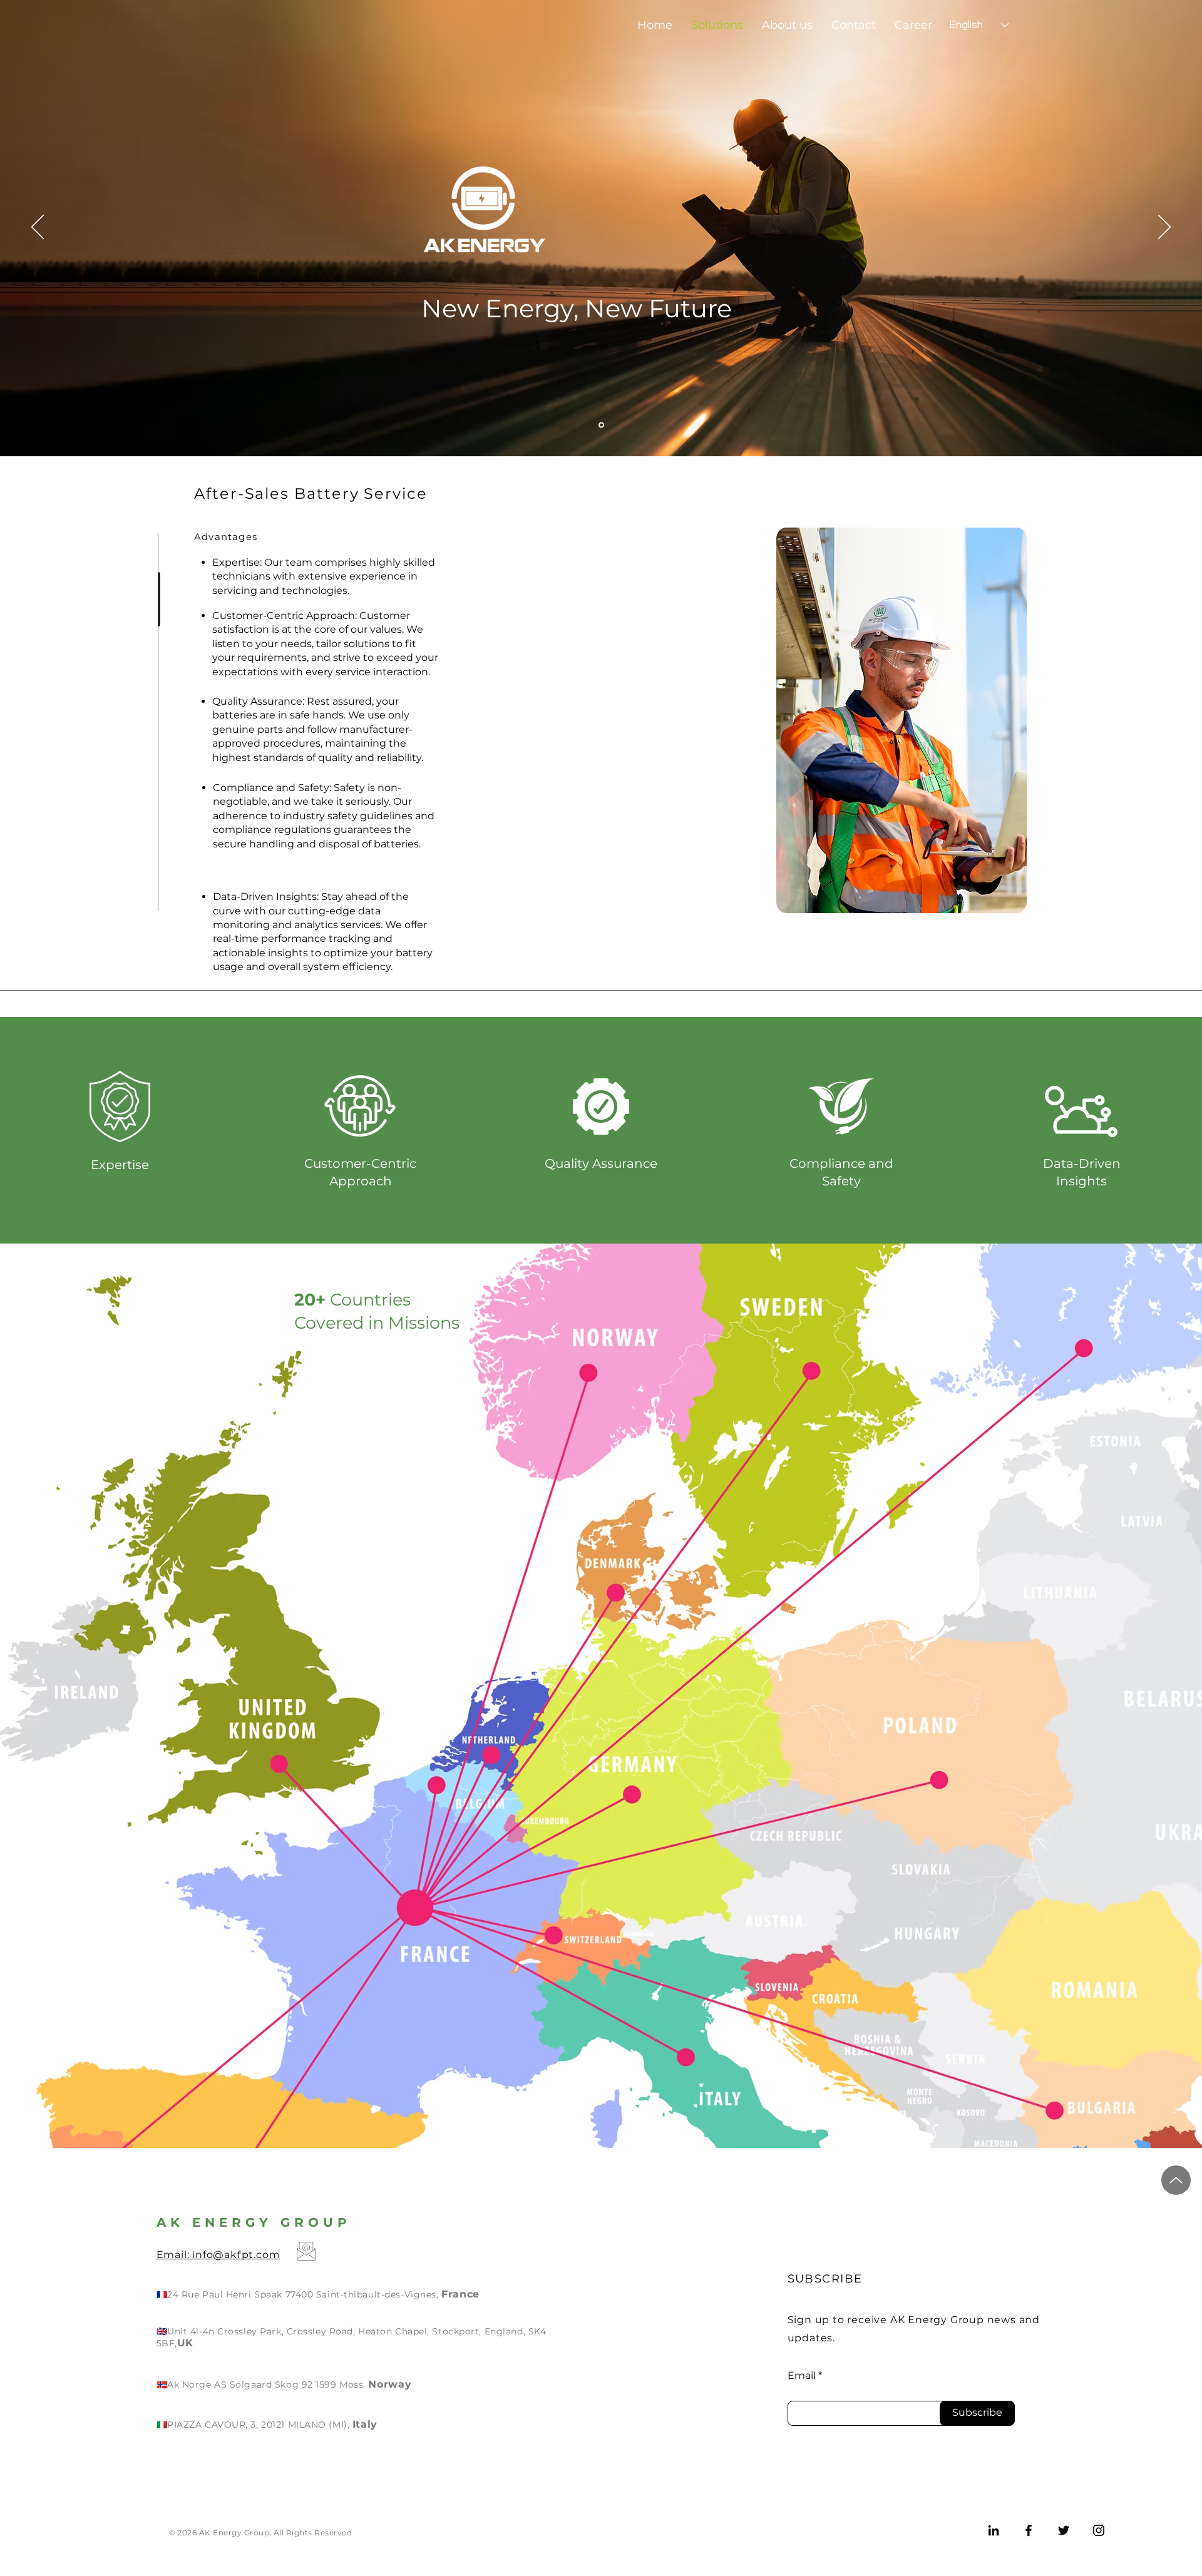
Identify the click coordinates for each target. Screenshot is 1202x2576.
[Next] (1164, 228)
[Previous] (38, 228)
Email (802, 2376)
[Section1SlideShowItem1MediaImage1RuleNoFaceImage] (601, 425)
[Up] (1176, 2180)
